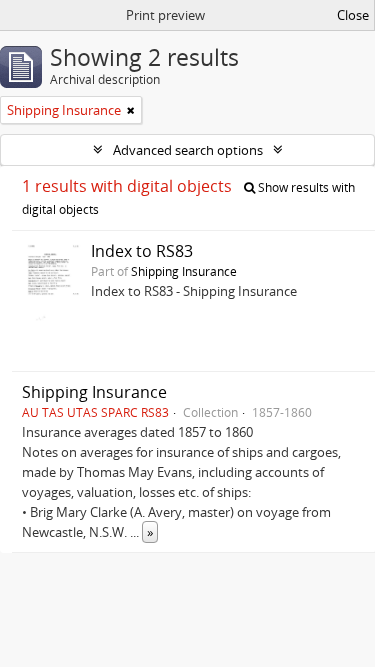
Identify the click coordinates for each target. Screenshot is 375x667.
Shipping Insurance (184, 271)
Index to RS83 (142, 251)
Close (353, 15)
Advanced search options (188, 150)
